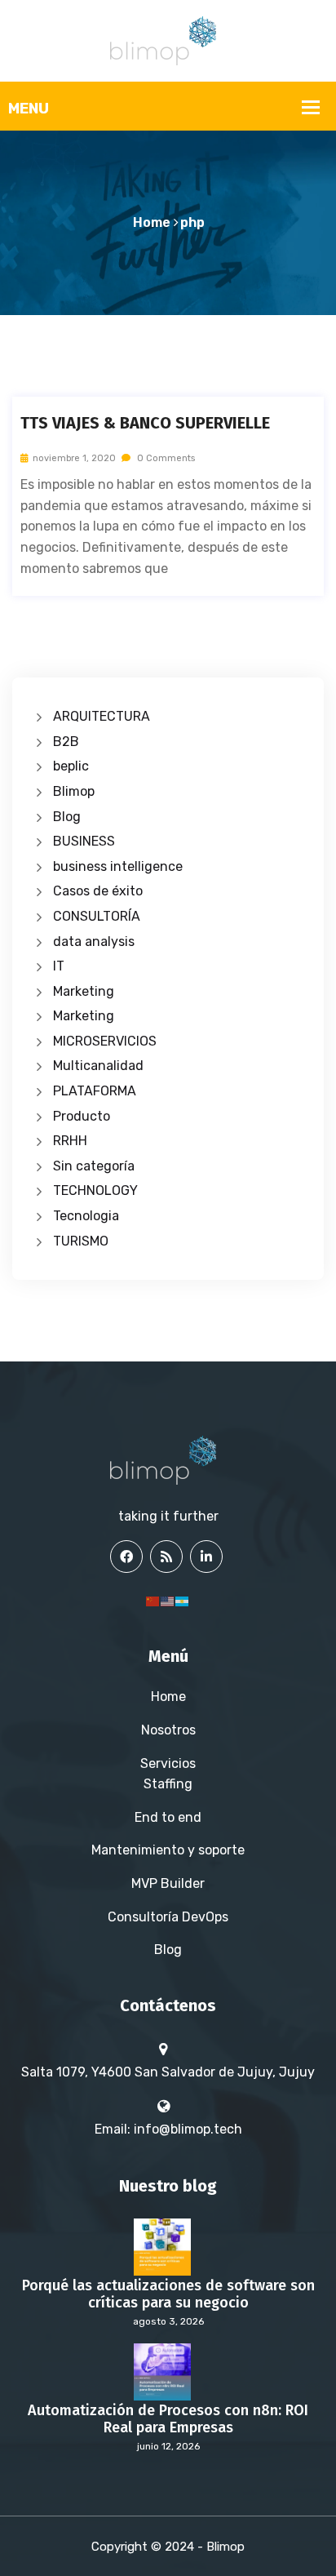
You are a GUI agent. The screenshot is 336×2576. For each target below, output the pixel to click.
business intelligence (118, 866)
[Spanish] (183, 1600)
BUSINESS (84, 841)
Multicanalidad (98, 1066)
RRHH (70, 1141)
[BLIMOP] (168, 40)
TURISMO (81, 1241)
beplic (71, 766)
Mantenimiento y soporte (168, 1850)
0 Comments (165, 458)
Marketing (84, 991)
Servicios (168, 1763)
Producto (82, 1116)
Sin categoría (94, 1166)
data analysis (94, 942)
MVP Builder (168, 1883)
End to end (168, 1817)
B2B (66, 742)
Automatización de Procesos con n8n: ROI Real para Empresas (168, 2420)
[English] (168, 1600)
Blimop (74, 791)
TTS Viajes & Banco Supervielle (145, 423)
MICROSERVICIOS (105, 1041)
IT (59, 966)
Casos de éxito (98, 891)
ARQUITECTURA (102, 716)
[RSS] (166, 1557)
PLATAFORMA (95, 1091)
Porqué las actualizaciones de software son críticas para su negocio (168, 2295)
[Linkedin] (206, 1557)
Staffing (168, 1784)
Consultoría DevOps (168, 1917)
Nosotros (168, 1730)
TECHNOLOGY (95, 1190)
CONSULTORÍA (97, 916)
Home (152, 222)
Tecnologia (86, 1216)
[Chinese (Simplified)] (153, 1600)
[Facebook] (126, 1557)
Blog (67, 817)
